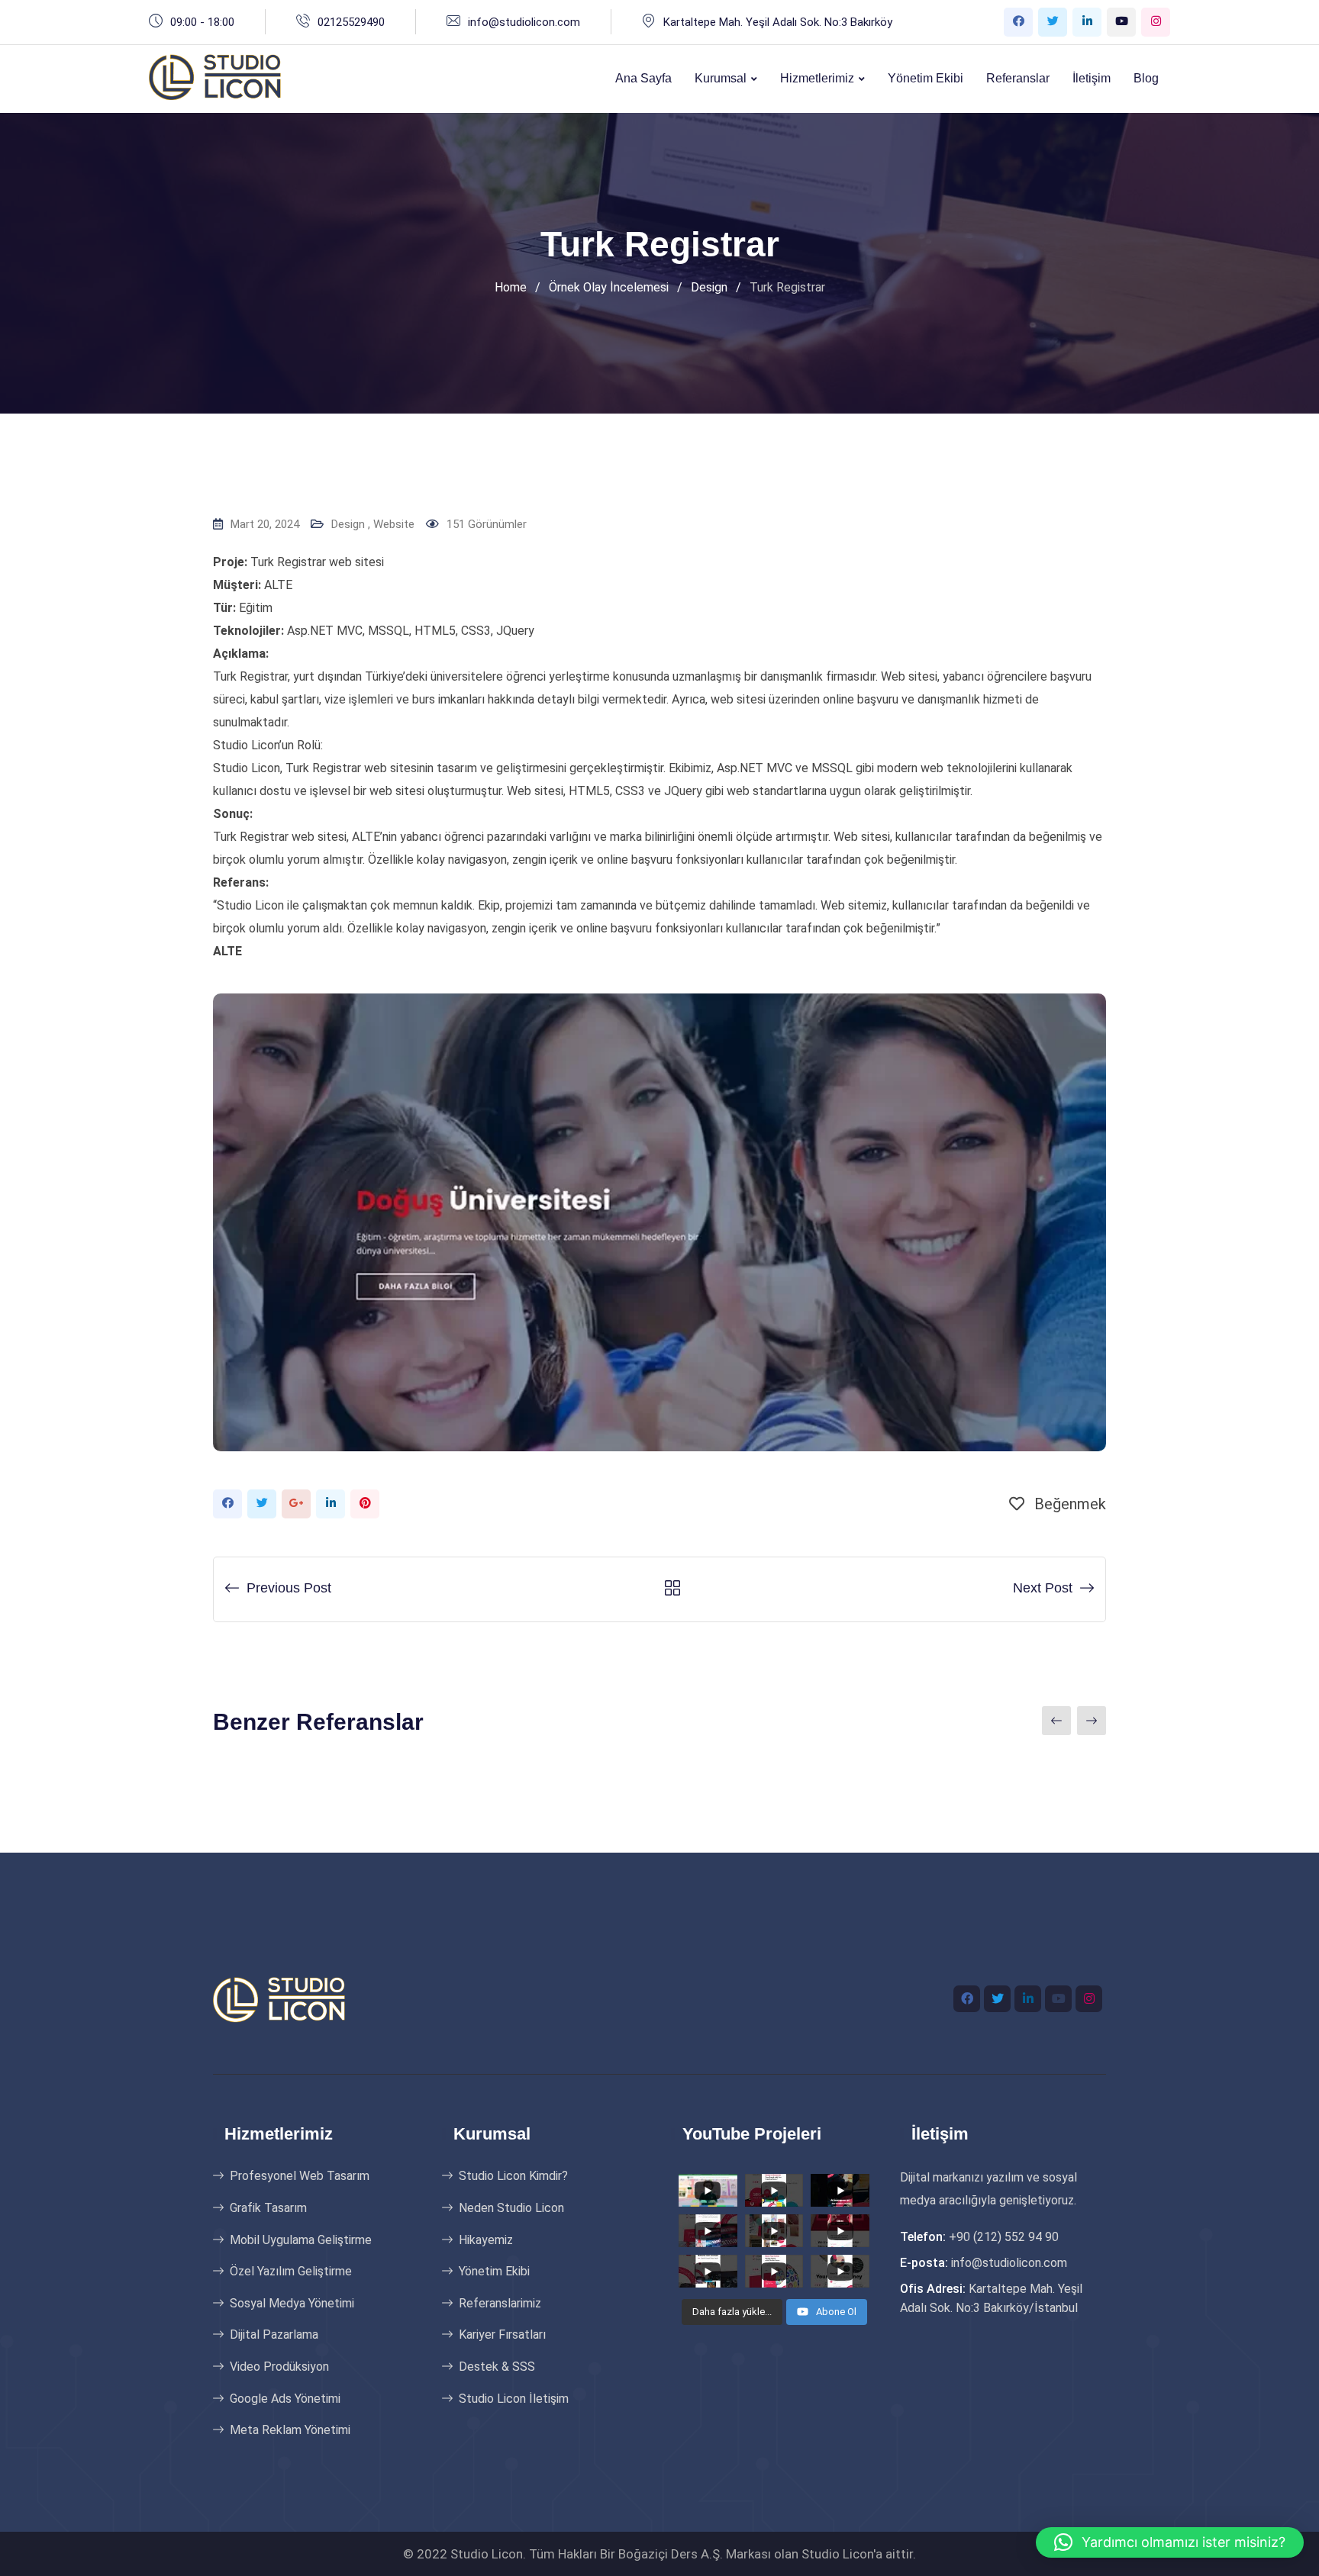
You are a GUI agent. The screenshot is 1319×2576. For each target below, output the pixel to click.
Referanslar (1018, 78)
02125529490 (351, 22)
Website (394, 524)
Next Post (1043, 1588)
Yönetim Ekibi (926, 78)
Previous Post (289, 1588)
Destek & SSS (497, 2367)
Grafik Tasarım (268, 2208)
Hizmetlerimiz (817, 78)
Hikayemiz (486, 2240)
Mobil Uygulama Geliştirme (301, 2240)
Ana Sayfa (643, 78)
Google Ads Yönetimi (285, 2399)
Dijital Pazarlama (274, 2334)
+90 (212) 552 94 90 (1004, 2237)
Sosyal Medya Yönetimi (292, 2303)
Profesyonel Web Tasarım (300, 2176)
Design (348, 524)
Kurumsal (721, 78)
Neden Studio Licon (511, 2208)
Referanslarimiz (500, 2303)
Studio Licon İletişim (514, 2399)
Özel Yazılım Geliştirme (291, 2271)
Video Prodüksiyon (279, 2367)
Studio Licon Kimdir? (513, 2176)
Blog (1146, 78)
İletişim (1092, 78)
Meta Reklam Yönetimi (290, 2430)
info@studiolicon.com (524, 22)
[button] (1170, 2542)
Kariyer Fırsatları (502, 2334)
